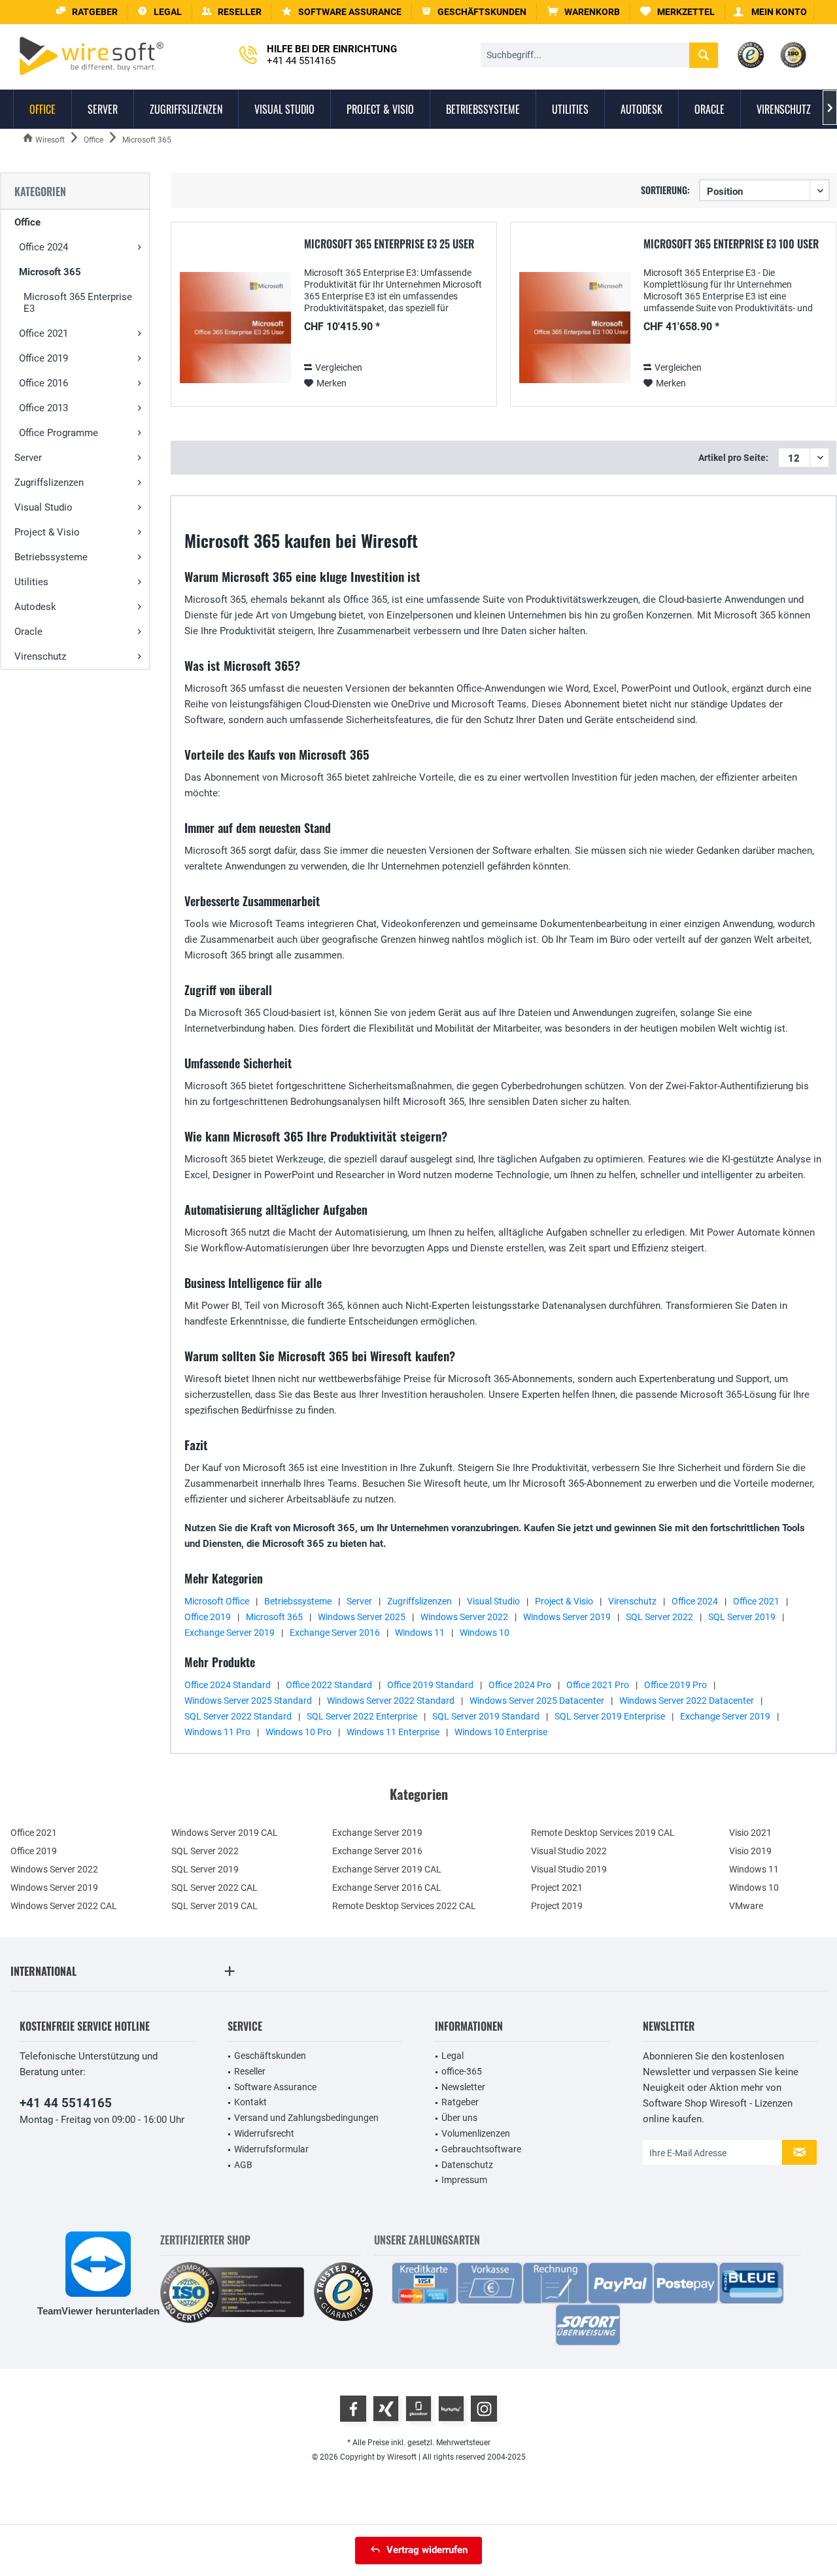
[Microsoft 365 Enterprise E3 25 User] (235, 328)
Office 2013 (43, 408)
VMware (746, 1906)
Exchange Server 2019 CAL (387, 1869)
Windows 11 (420, 1633)
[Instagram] (484, 2409)
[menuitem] (584, 12)
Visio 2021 (750, 1833)
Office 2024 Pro (520, 1685)
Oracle (28, 632)
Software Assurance (275, 2087)
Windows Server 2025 (362, 1617)
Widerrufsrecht (264, 2133)
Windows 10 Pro (299, 1732)
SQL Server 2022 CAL (214, 1888)
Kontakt (250, 2102)
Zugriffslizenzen (49, 483)
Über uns (459, 2118)
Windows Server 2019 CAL (225, 1833)
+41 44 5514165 (66, 2103)
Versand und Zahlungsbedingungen (306, 2118)
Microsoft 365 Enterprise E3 (78, 303)
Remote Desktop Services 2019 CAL (603, 1833)
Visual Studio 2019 (569, 1869)
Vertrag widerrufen (427, 2550)
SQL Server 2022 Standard (238, 1716)
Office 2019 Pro (675, 1685)
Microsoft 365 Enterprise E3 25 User (389, 245)
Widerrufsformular (271, 2149)
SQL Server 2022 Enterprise (362, 1716)
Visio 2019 (750, 1851)
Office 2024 (43, 247)
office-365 (462, 2071)
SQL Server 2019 (742, 1617)
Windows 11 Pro (217, 1732)
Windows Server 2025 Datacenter (537, 1701)
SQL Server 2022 (659, 1617)
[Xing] (386, 2409)
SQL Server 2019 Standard (486, 1716)
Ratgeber (460, 2102)
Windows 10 (485, 1633)
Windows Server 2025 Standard (248, 1701)
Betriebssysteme (51, 557)
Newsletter (463, 2087)
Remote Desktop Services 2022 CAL (404, 1906)
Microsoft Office (217, 1601)
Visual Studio (43, 507)
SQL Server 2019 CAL (214, 1906)
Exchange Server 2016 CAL (387, 1888)
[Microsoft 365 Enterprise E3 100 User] (575, 328)
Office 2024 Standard (228, 1685)
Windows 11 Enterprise (393, 1732)
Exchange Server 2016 (335, 1633)
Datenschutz (467, 2165)
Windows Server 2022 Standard (391, 1701)
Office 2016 (43, 383)
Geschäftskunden (270, 2056)
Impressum (464, 2180)
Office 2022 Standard (329, 1685)
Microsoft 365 (50, 272)
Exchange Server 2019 (230, 1633)
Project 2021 (557, 1888)
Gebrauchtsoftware (481, 2149)
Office (27, 222)
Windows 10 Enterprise (501, 1732)
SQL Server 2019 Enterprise (610, 1716)
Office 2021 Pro (598, 1685)
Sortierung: (665, 190)
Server (28, 458)
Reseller (250, 2071)
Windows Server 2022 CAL (64, 1906)
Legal (453, 2056)
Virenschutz (40, 656)
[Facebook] (353, 2409)
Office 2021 (43, 333)
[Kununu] (451, 2409)
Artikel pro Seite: (733, 458)
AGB (243, 2165)
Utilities (31, 582)
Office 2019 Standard (430, 1685)
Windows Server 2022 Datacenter (687, 1701)
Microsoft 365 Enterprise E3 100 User (731, 245)
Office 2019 (43, 358)
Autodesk (35, 607)
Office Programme (59, 433)
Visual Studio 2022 (569, 1851)
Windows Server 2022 (464, 1617)
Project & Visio (47, 532)
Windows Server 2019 (567, 1617)
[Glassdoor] (418, 2409)
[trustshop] (343, 2293)
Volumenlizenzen (476, 2133)
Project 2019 (557, 1906)
